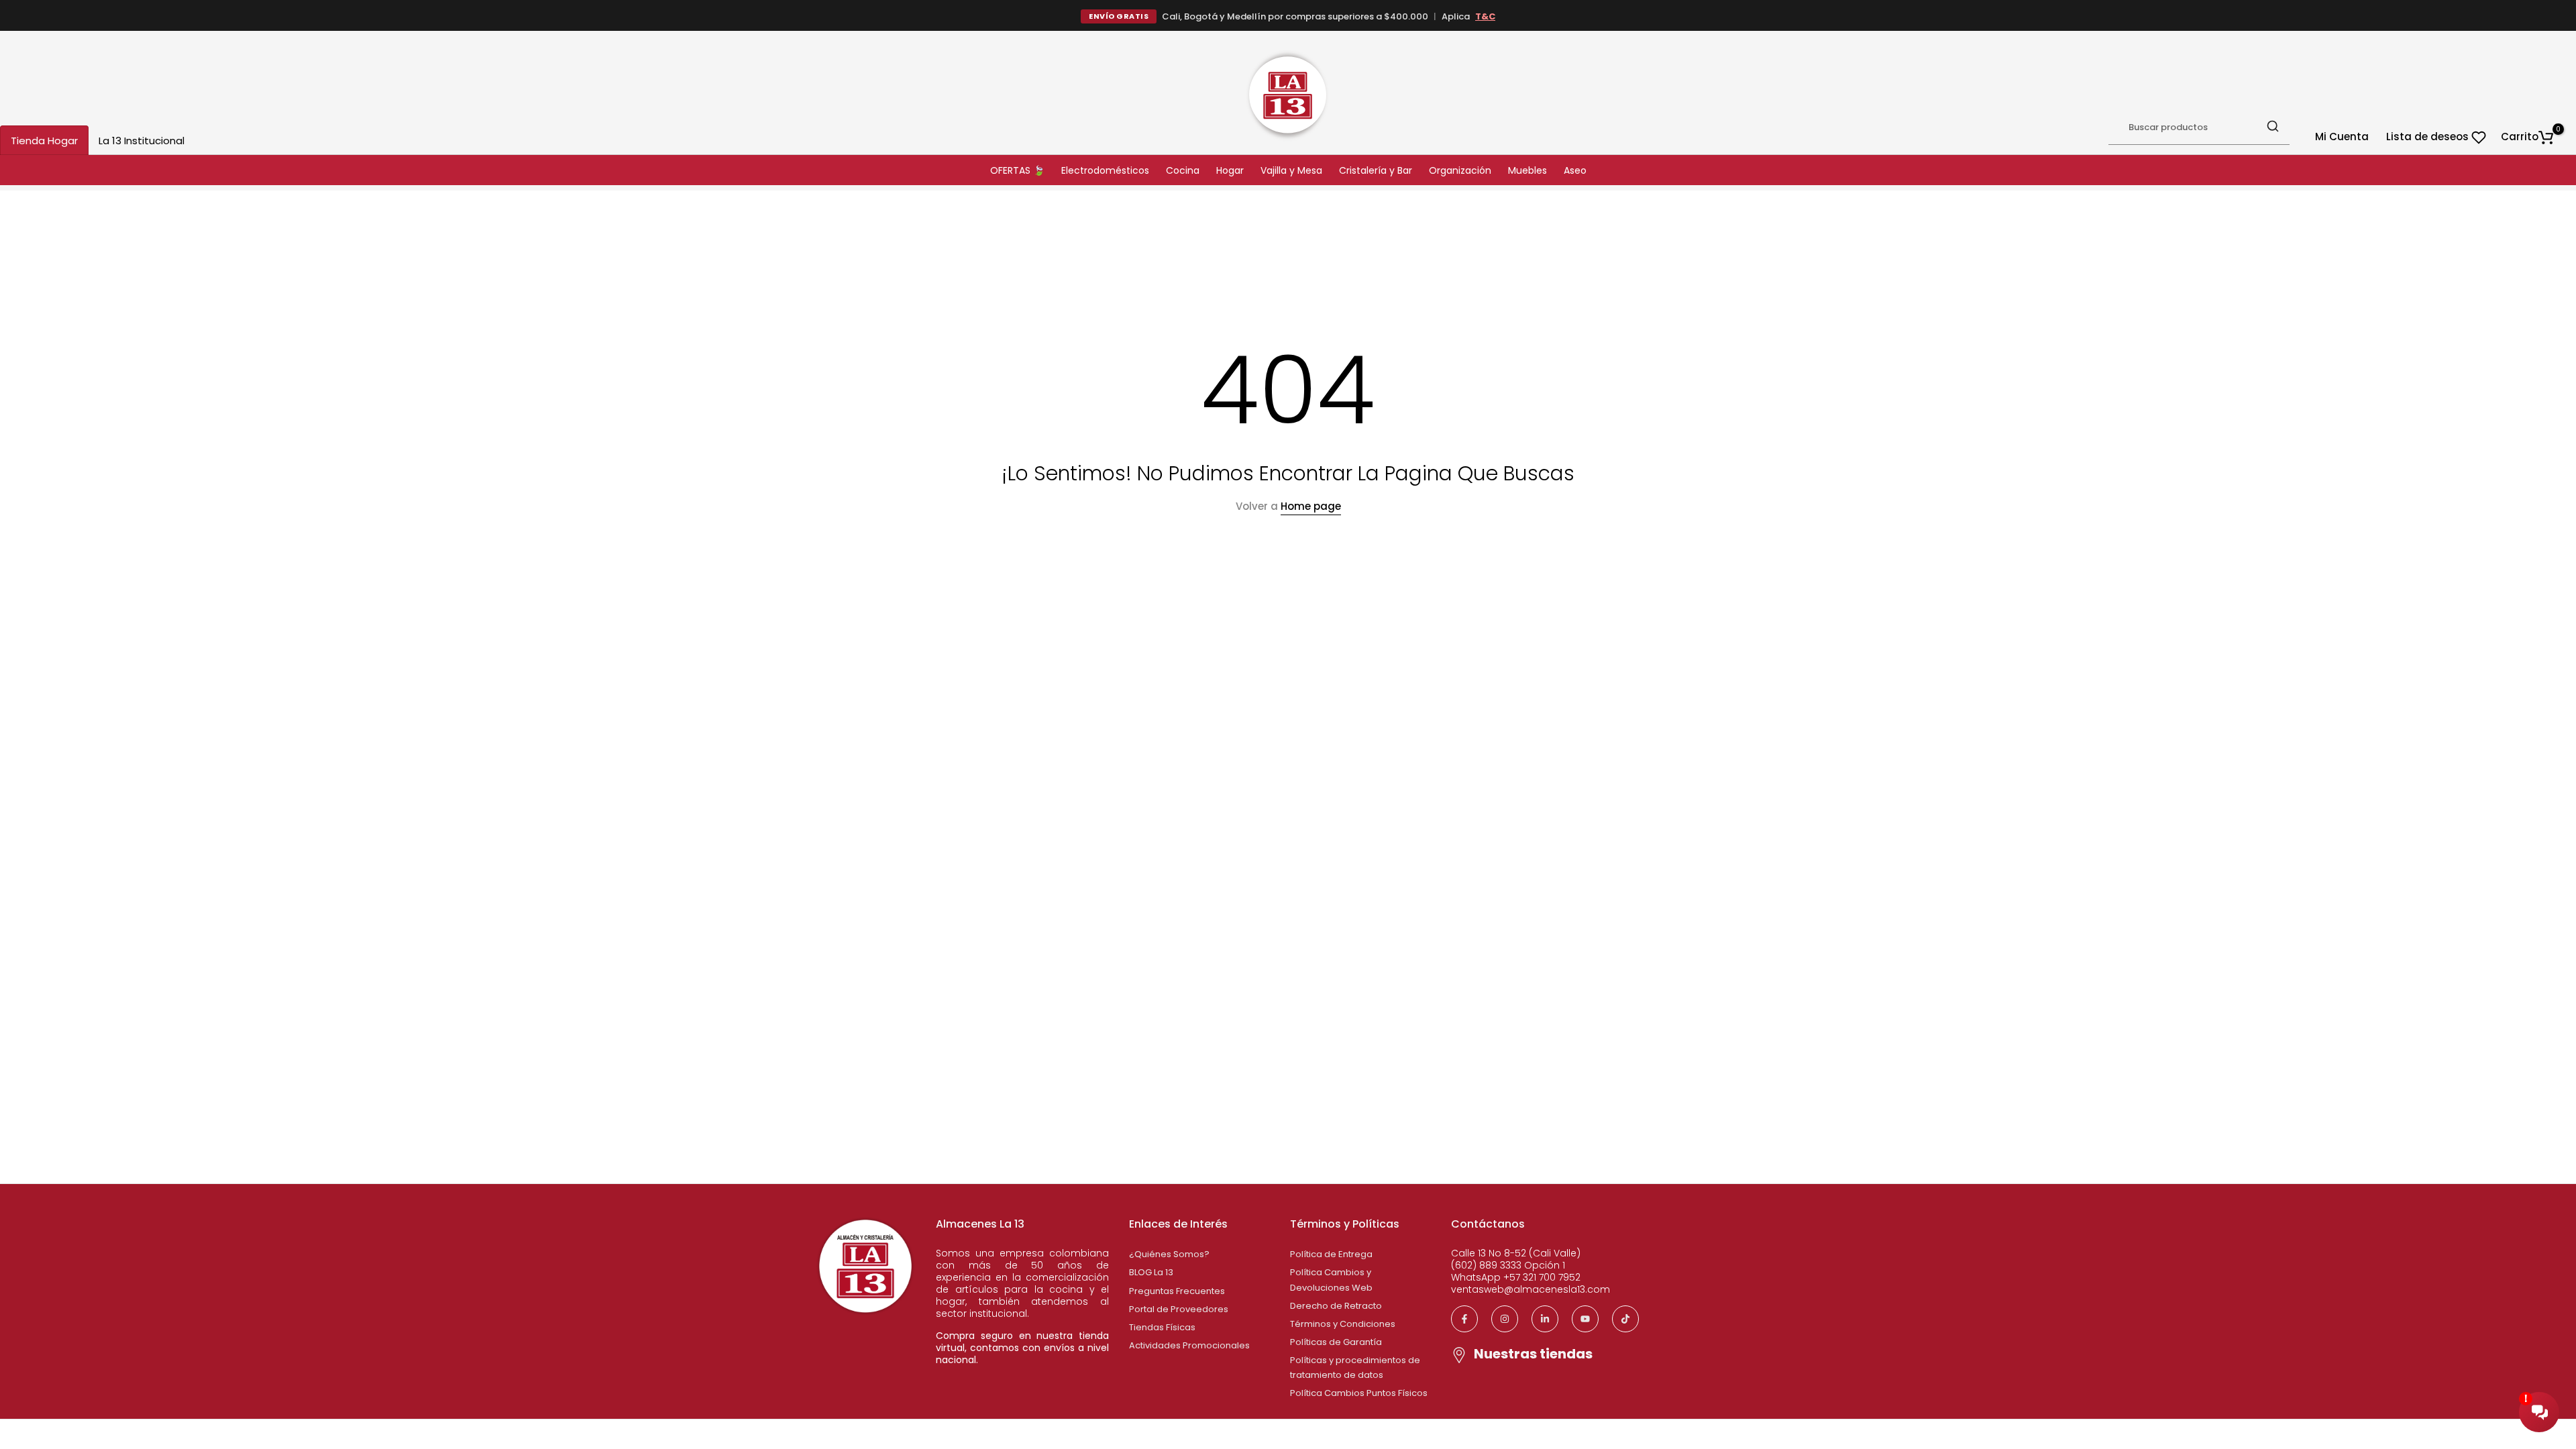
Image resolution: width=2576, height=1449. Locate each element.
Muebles (1527, 170)
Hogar (1230, 170)
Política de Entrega (1331, 1254)
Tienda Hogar (44, 141)
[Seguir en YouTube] (1585, 1319)
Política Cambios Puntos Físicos (1359, 1393)
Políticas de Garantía (1336, 1342)
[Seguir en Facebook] (1464, 1319)
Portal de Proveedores (1179, 1309)
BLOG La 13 (1151, 1272)
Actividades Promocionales (1189, 1345)
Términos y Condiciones (1343, 1324)
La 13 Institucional (142, 141)
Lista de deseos (2429, 137)
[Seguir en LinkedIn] (1545, 1319)
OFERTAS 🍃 (1017, 170)
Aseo (1575, 170)
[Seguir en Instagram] (1505, 1319)
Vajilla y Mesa (1291, 170)
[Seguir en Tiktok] (1625, 1319)
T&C (1485, 16)
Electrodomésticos (1105, 170)
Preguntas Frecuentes (1177, 1291)
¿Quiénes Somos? (1169, 1254)
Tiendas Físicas (1162, 1327)
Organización (1460, 170)
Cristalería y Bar (1376, 170)
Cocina (1183, 170)
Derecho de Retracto (1336, 1306)
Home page (1311, 506)
